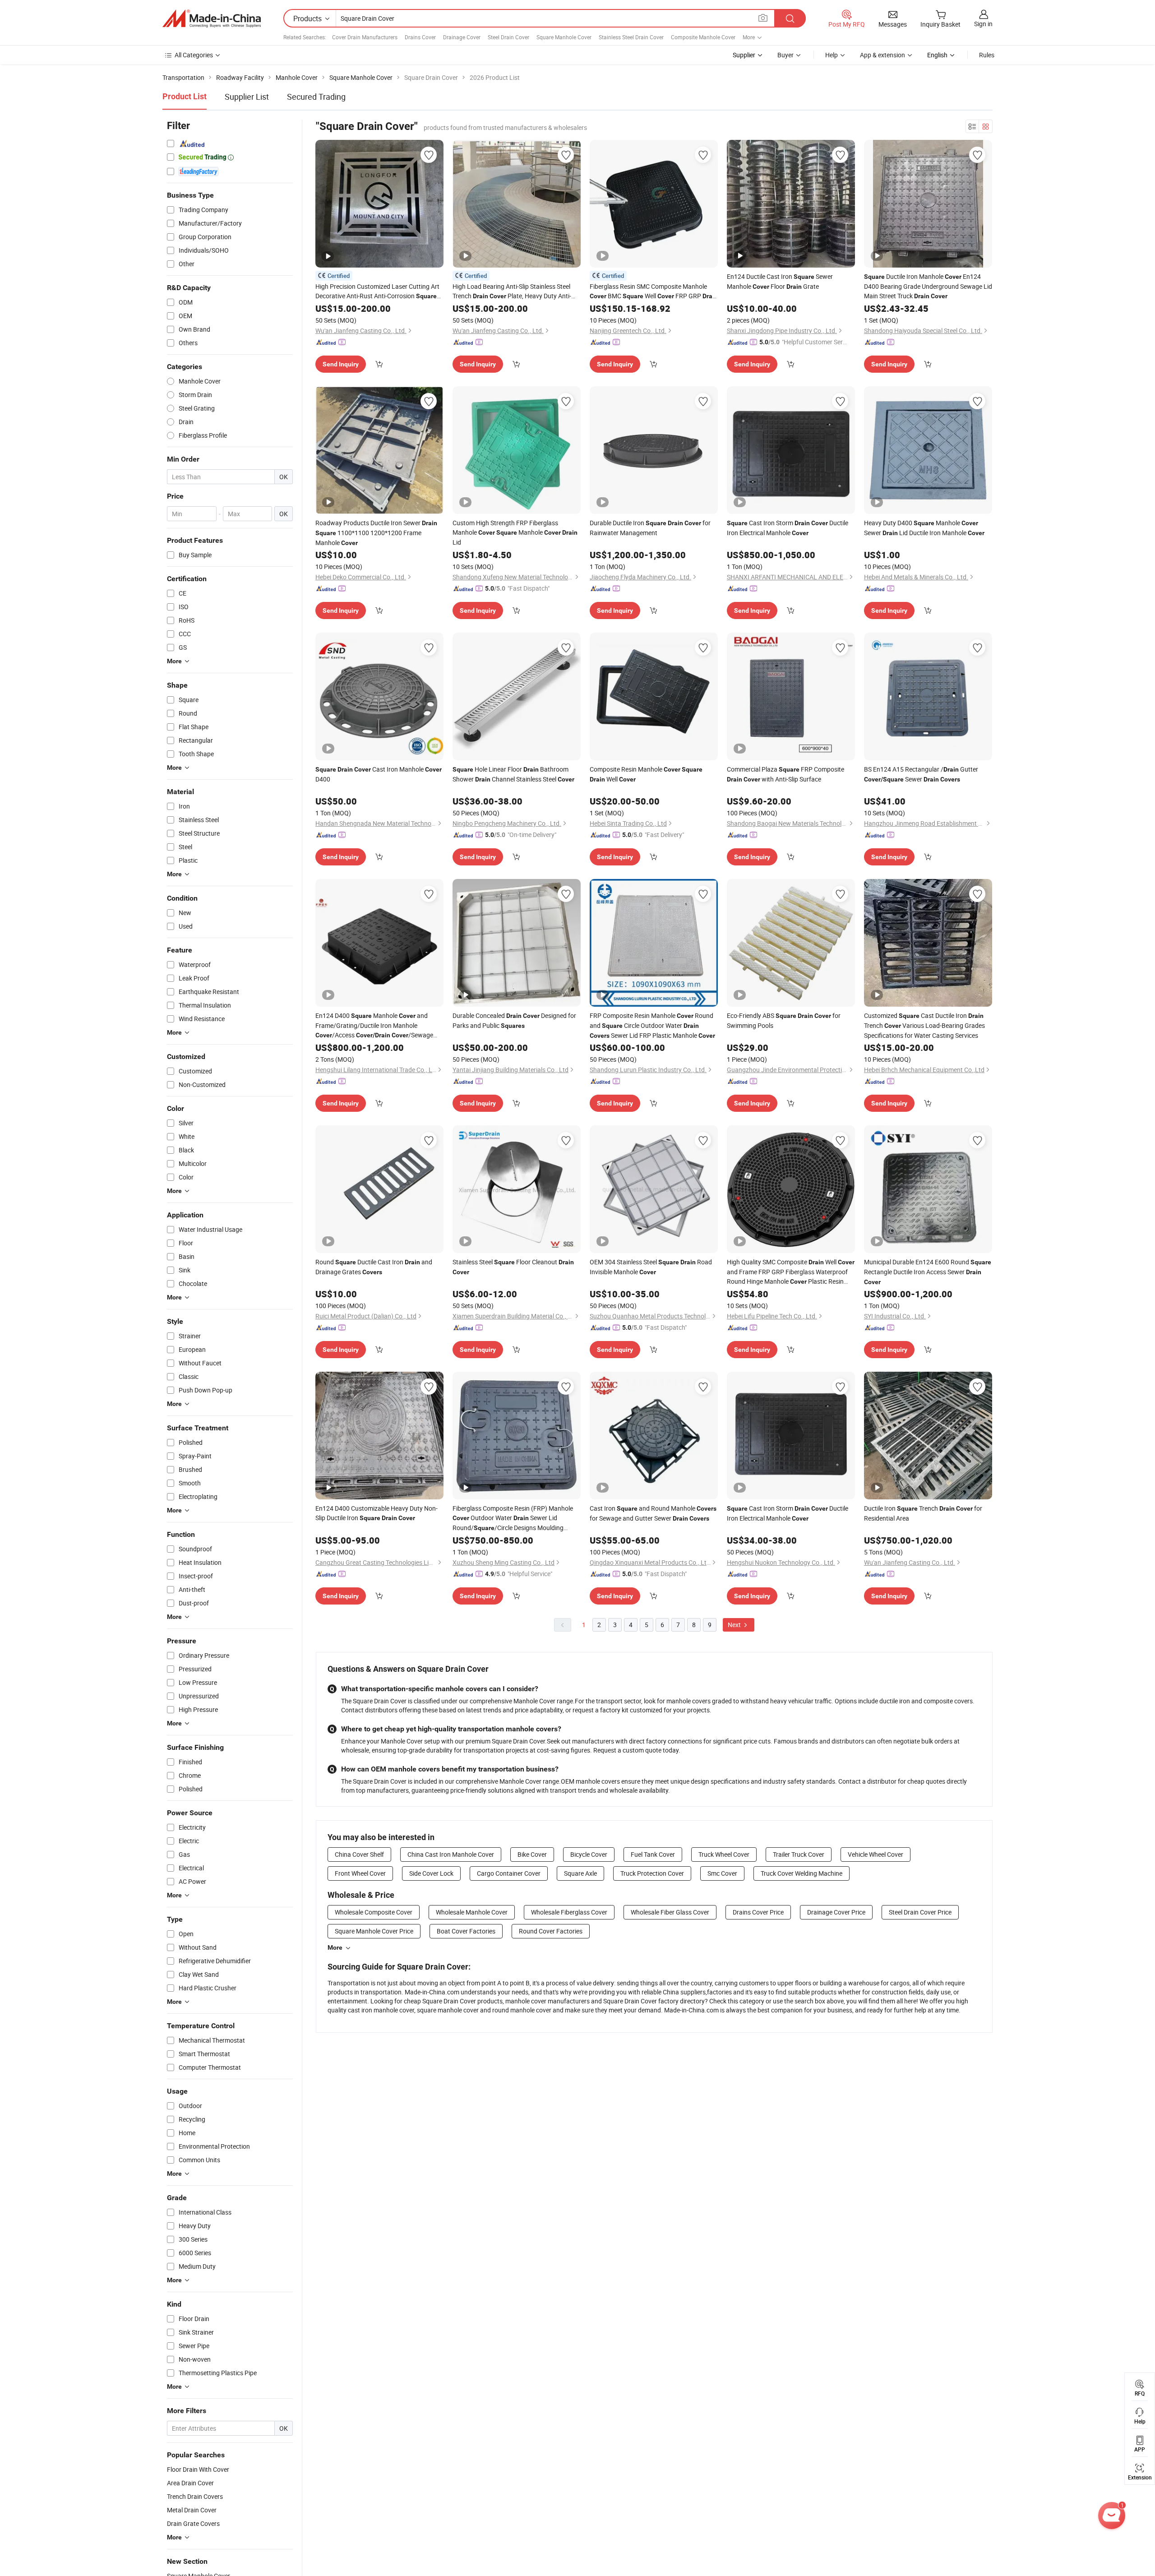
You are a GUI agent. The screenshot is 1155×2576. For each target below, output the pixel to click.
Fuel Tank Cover (653, 1854)
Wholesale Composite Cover (374, 1912)
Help (832, 55)
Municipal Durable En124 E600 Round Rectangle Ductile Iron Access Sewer (928, 1272)
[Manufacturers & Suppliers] (212, 18)
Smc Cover (722, 1873)
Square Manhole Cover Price (374, 1931)
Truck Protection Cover (652, 1873)
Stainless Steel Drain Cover (631, 37)
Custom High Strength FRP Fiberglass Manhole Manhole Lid (515, 532)
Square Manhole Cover (564, 37)
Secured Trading (316, 97)
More (335, 1947)
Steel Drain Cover (508, 37)
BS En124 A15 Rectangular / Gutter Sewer (921, 774)
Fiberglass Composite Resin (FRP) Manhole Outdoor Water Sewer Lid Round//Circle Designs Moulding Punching (513, 1518)
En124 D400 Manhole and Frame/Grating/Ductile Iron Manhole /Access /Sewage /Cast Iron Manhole (374, 1026)
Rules (987, 55)
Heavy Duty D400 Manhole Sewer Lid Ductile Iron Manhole (924, 528)
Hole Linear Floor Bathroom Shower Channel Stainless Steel (513, 774)
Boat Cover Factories (466, 1931)
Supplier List (247, 97)
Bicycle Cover (589, 1854)
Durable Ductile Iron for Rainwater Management (650, 528)
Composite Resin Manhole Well (646, 774)
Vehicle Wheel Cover (875, 1854)
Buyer (785, 55)
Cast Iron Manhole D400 (379, 774)
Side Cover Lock (431, 1873)
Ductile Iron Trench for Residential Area (923, 1513)
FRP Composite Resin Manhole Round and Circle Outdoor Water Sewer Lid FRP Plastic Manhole (652, 1025)
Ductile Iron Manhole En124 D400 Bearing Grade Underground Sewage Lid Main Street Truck (928, 286)
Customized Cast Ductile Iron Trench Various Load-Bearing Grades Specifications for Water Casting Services (924, 1025)
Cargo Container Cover (509, 1873)
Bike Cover (532, 1854)
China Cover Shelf (359, 1854)
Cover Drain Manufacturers (365, 37)
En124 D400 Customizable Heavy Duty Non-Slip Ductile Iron (377, 1513)
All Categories (194, 55)
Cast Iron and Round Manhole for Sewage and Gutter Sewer (653, 1513)
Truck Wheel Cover (724, 1854)
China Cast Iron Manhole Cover (451, 1854)
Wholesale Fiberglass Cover (569, 1912)
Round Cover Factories (551, 1931)
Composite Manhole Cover (703, 37)
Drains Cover (420, 37)
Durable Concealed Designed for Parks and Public (514, 1020)
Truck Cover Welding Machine (802, 1873)
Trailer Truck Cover (799, 1854)
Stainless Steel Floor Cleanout (513, 1267)
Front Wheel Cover (360, 1873)
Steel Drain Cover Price (920, 1912)
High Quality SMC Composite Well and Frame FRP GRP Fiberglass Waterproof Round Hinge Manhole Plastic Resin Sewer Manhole (791, 1272)
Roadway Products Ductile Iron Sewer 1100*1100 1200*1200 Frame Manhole (376, 533)
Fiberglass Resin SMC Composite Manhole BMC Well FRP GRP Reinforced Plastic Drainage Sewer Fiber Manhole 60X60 (654, 291)
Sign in (983, 24)
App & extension (882, 55)
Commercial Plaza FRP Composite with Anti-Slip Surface (785, 774)
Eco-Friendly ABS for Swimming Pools (784, 1020)
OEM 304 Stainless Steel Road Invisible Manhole (651, 1267)
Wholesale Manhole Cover (472, 1912)
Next (735, 1625)
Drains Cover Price (758, 1912)
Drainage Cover (462, 37)
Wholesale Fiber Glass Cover (670, 1912)
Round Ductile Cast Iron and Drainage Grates (374, 1267)
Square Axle (580, 1873)
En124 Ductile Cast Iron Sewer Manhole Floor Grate (780, 281)
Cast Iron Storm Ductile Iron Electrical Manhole (788, 528)
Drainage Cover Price (836, 1912)
